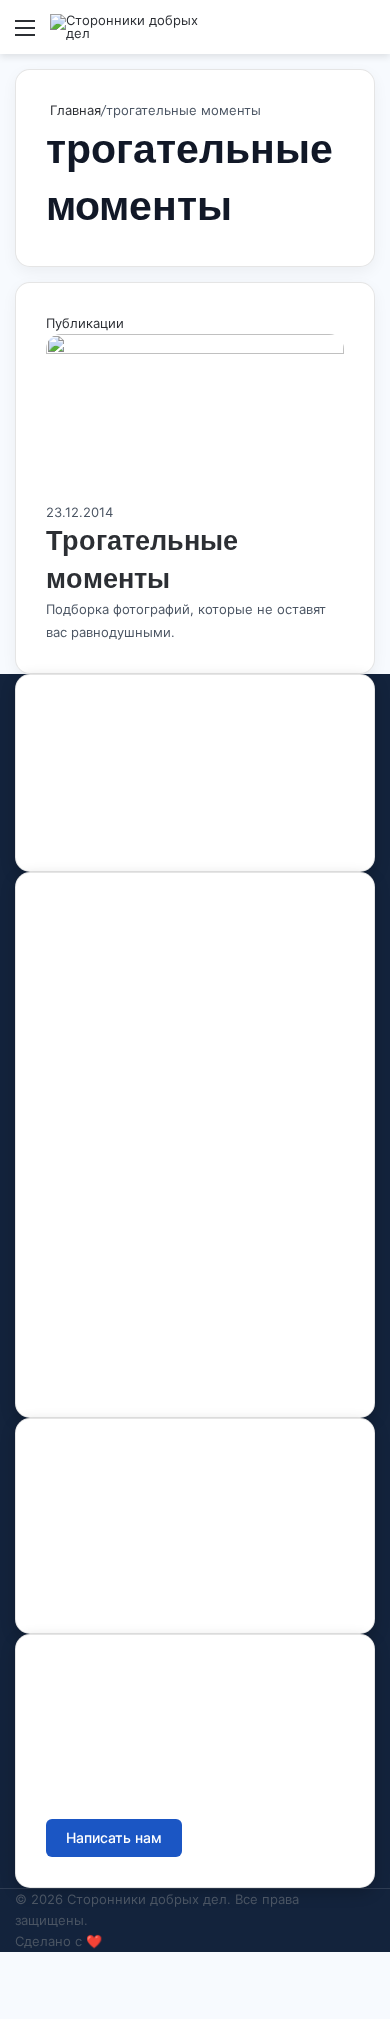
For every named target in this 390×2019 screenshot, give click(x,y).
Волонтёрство (93, 1237)
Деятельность (94, 1036)
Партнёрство (90, 1366)
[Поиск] (365, 34)
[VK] (81, 831)
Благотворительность (119, 1280)
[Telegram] (151, 831)
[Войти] (330, 34)
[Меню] (25, 34)
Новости (74, 1079)
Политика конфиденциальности (153, 1582)
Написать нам (114, 1837)
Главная (73, 110)
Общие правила (100, 1539)
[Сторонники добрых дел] (130, 27)
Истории (75, 1122)
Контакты (76, 1159)
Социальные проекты (120, 1323)
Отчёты (72, 1496)
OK (117, 831)
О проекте (81, 993)
